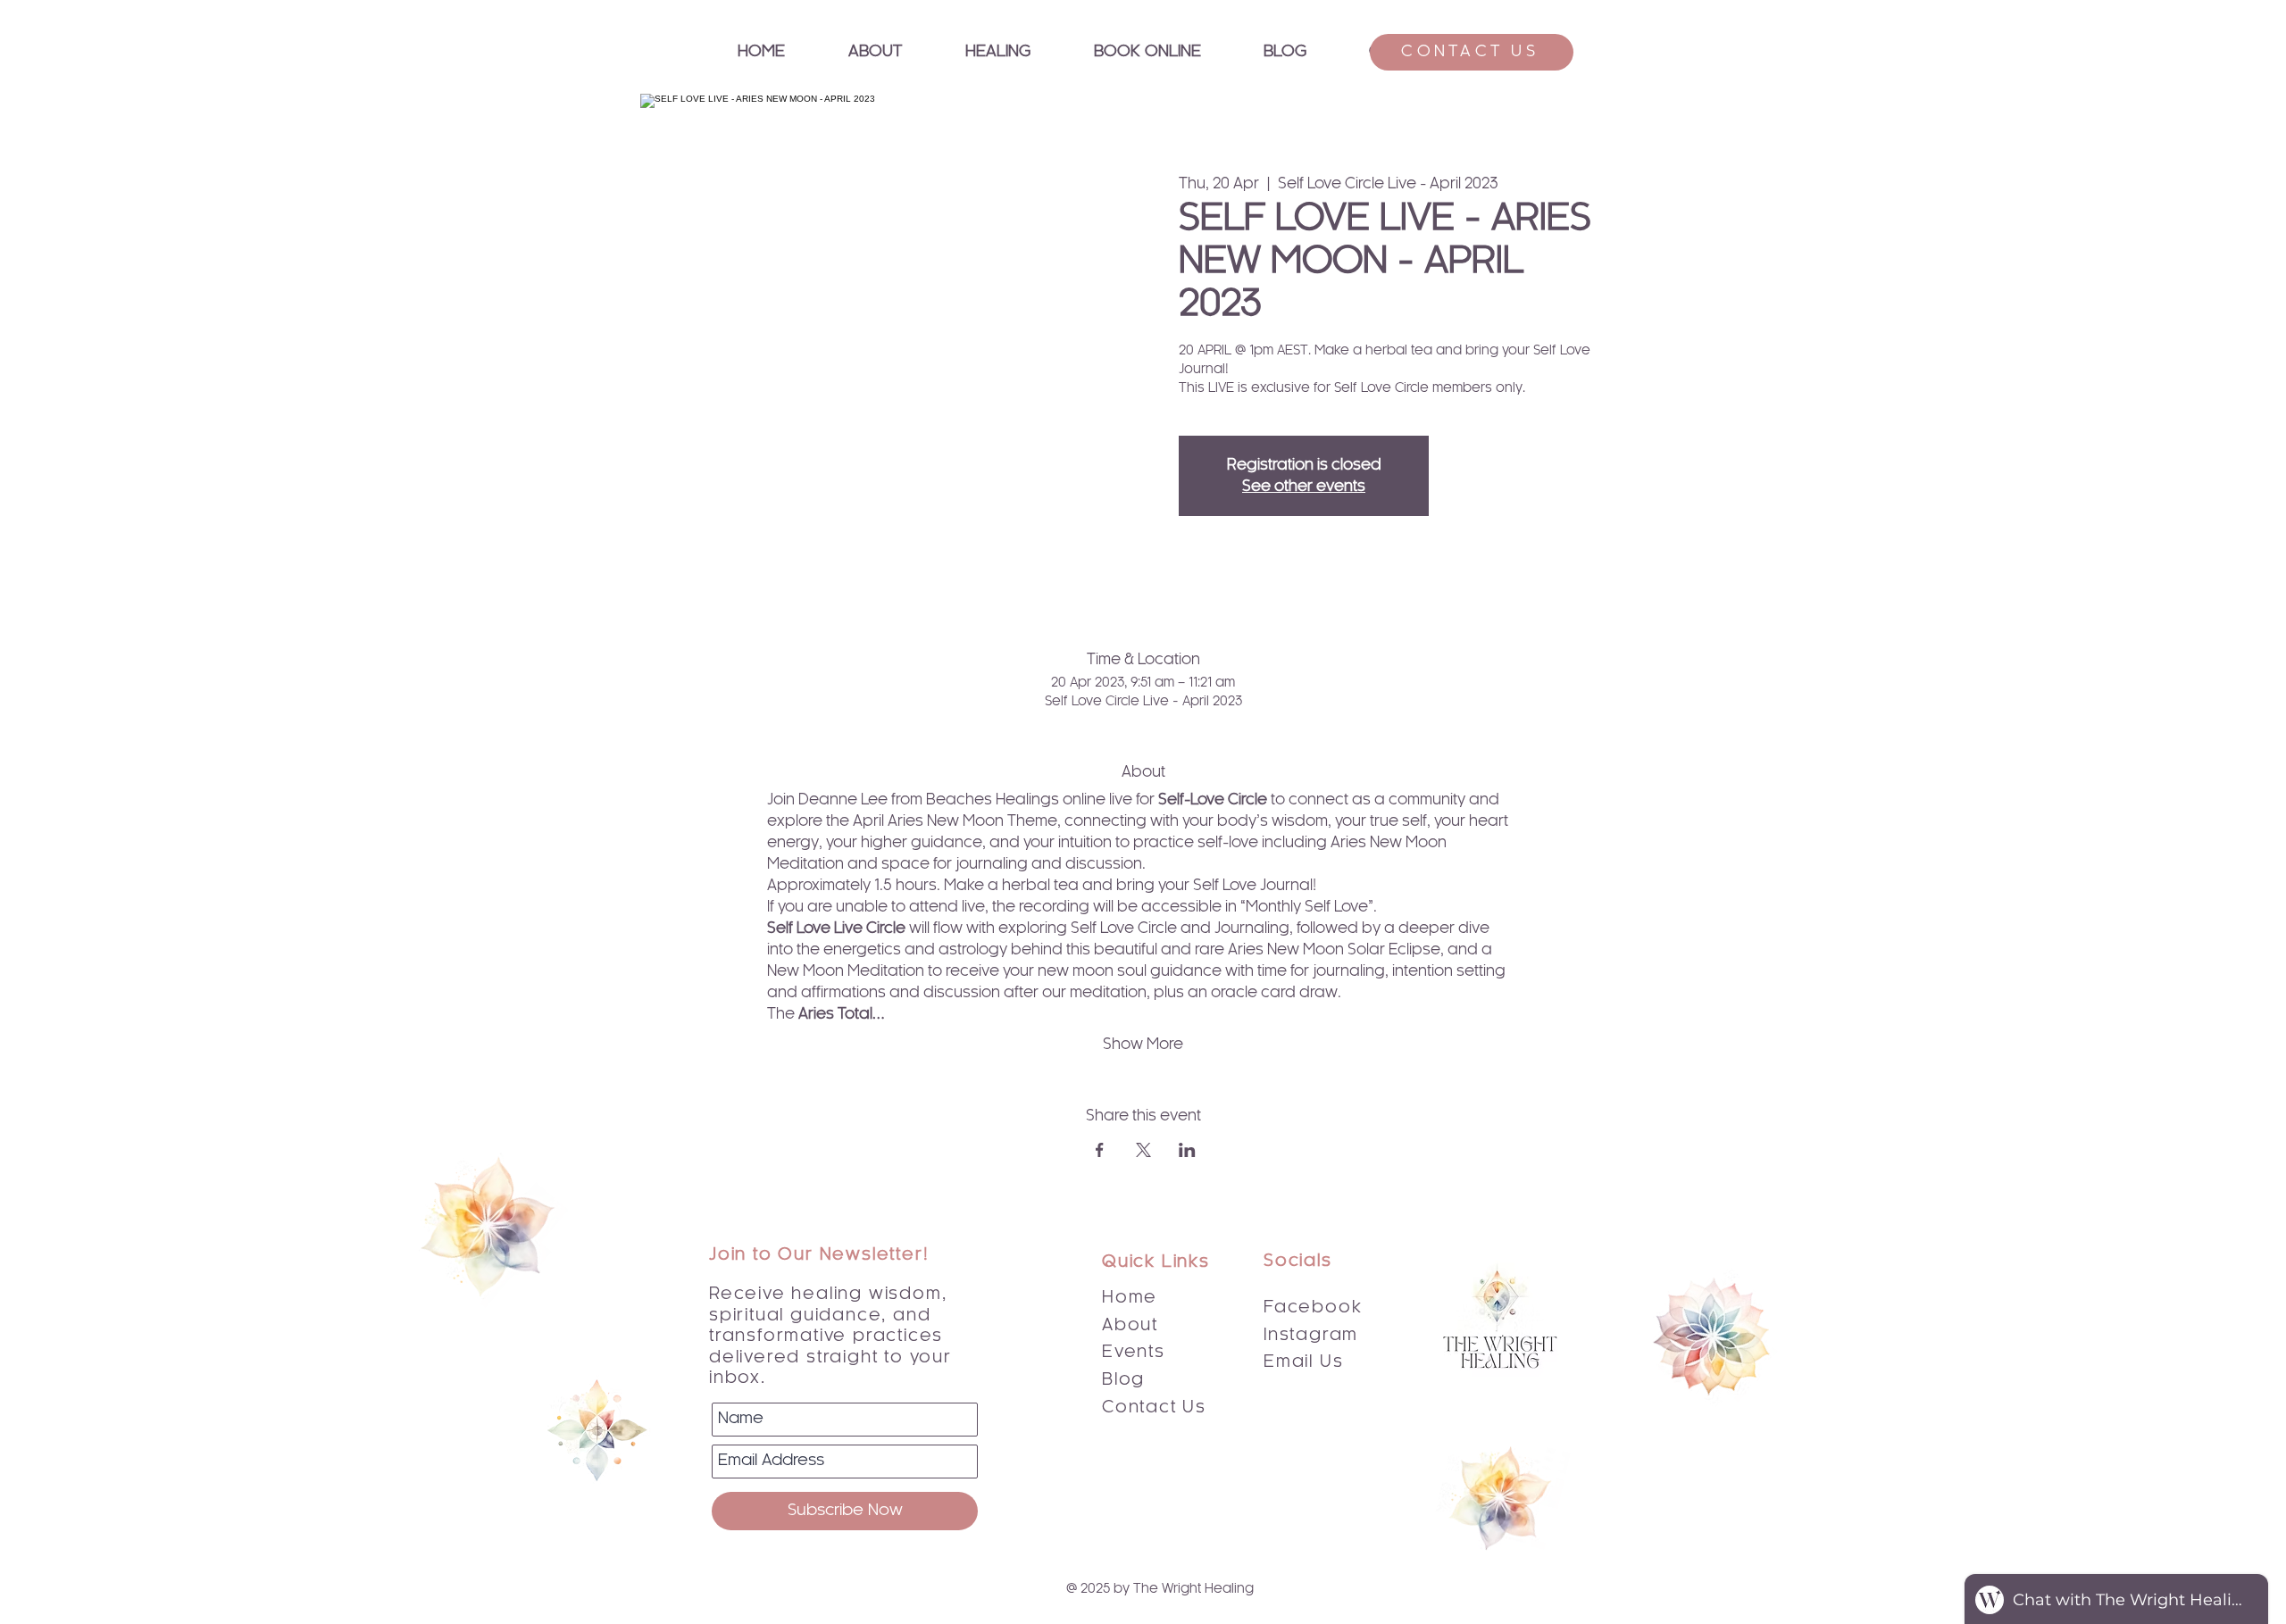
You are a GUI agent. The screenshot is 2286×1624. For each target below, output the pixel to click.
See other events (1304, 487)
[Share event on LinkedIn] (1187, 1150)
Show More (1143, 1045)
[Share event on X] (1143, 1150)
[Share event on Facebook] (1100, 1150)
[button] (997, 52)
